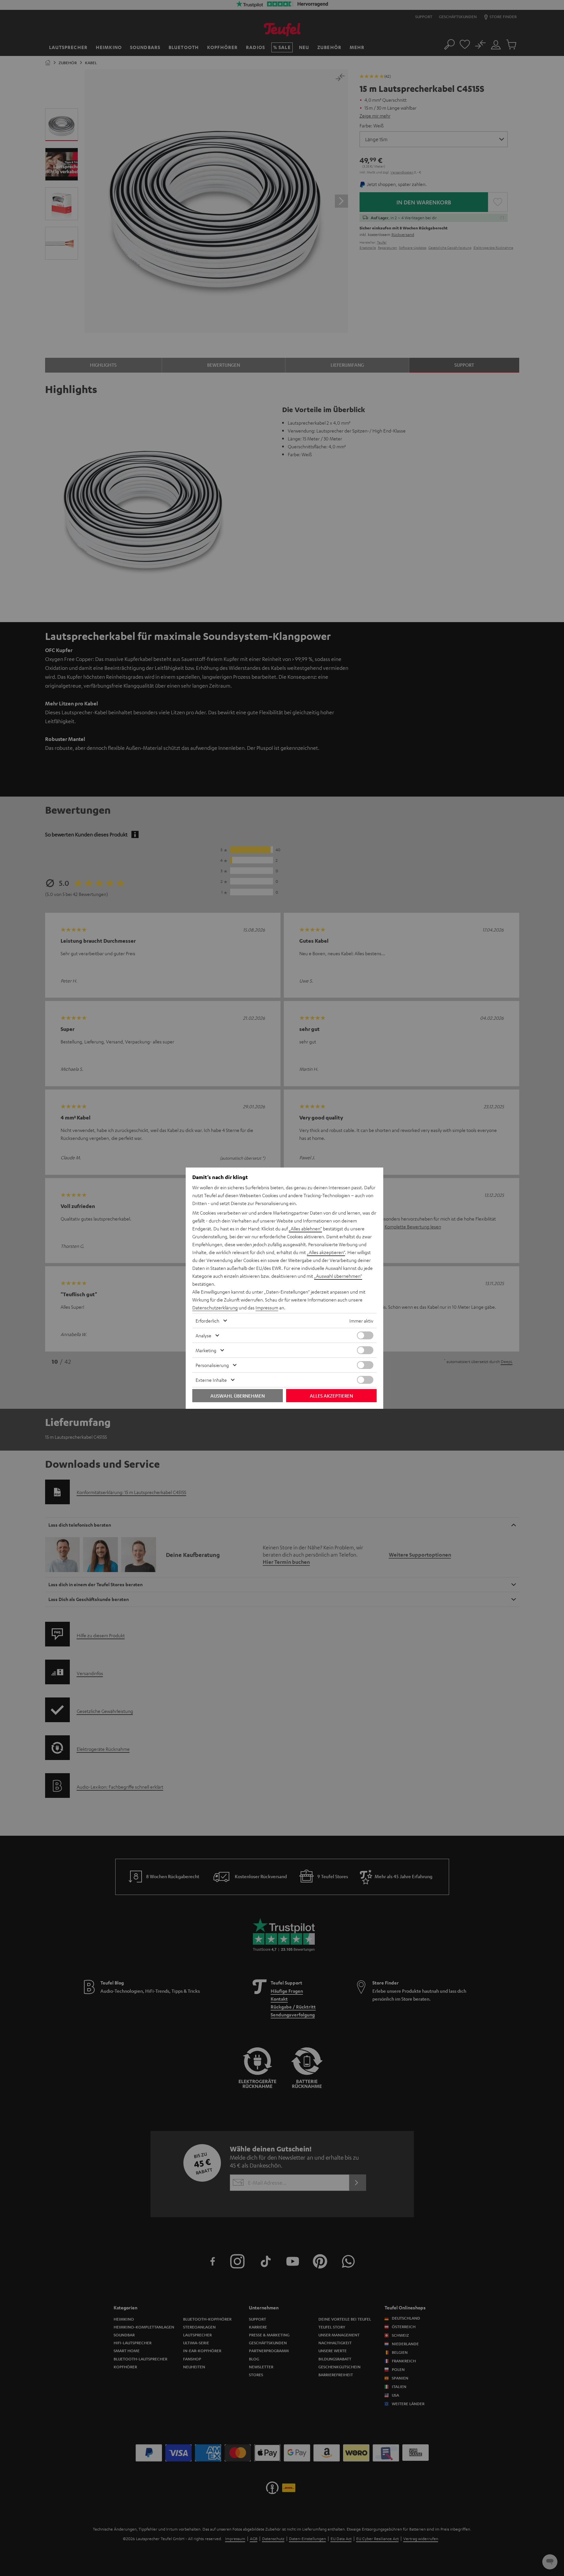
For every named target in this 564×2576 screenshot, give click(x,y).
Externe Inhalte (211, 1380)
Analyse (203, 1335)
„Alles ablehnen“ (305, 1228)
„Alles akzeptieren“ (326, 1252)
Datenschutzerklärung (215, 1307)
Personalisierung (212, 1365)
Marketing (206, 1350)
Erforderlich (207, 1321)
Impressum (267, 1307)
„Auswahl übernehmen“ (338, 1276)
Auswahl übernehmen (238, 1396)
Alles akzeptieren (331, 1396)
